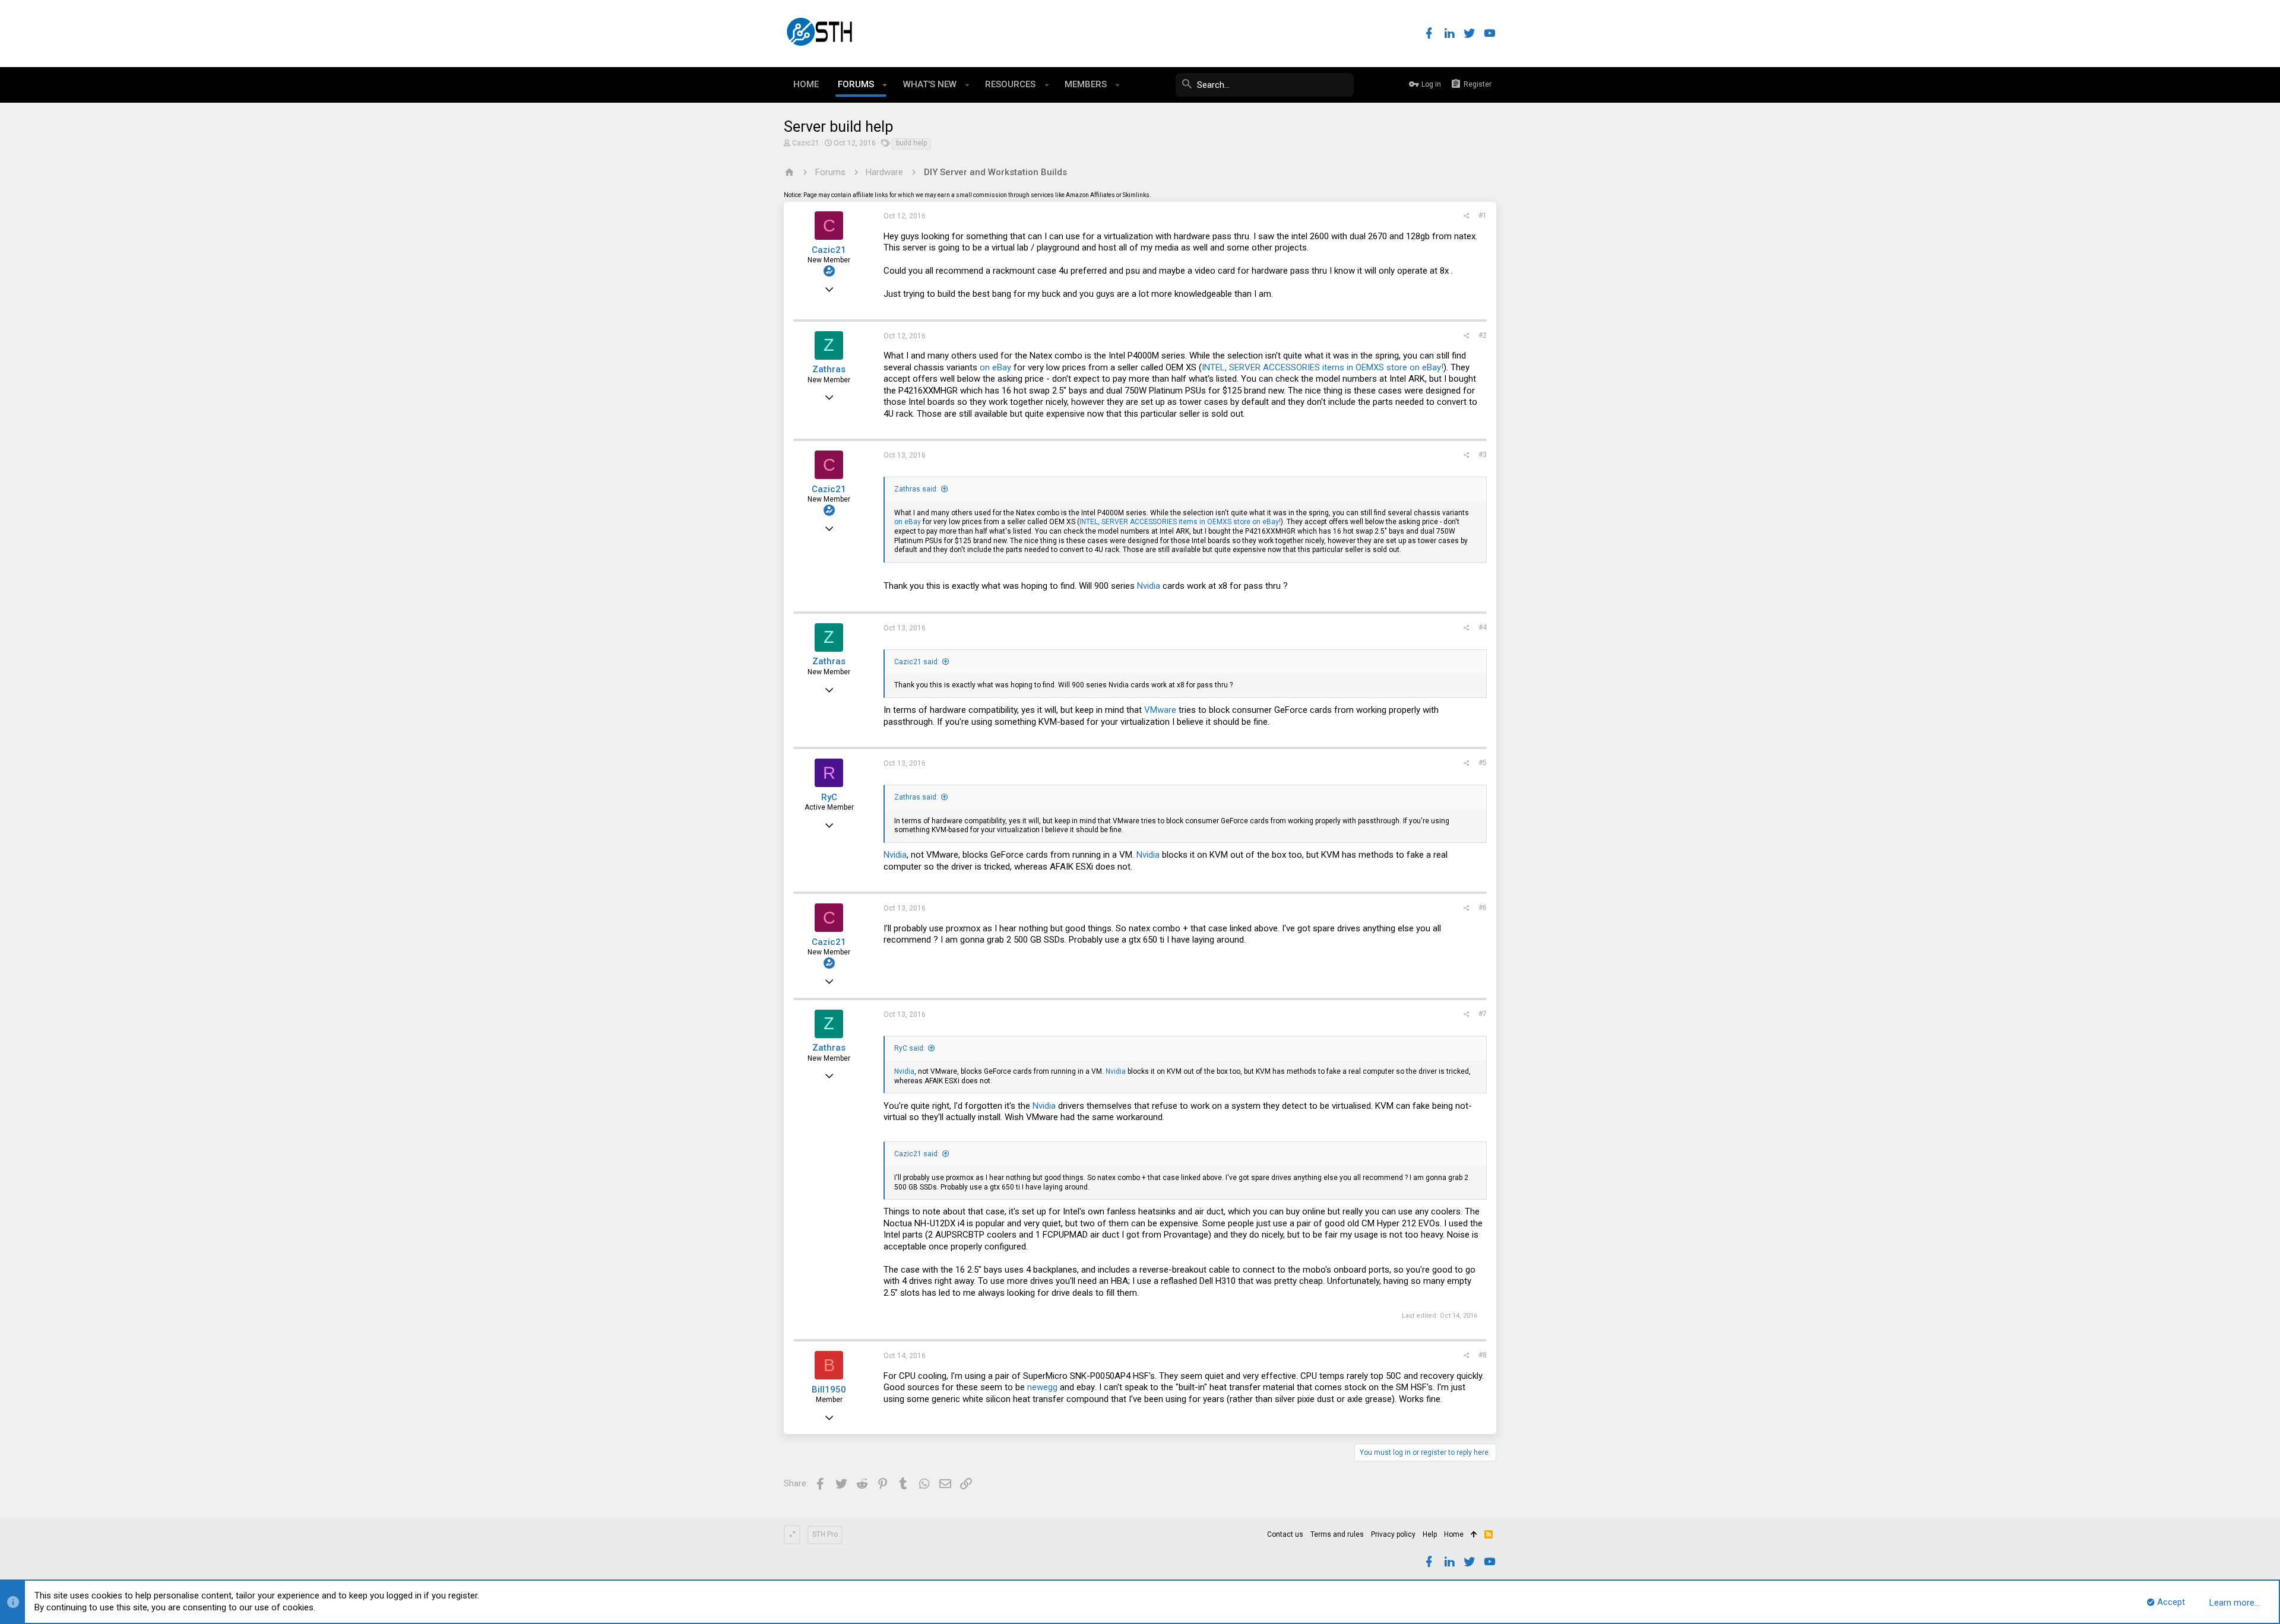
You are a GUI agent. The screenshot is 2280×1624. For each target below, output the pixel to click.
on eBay (995, 367)
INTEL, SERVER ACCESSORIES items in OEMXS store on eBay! (1323, 367)
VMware (1160, 710)
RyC (829, 797)
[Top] (1474, 1535)
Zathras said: (916, 489)
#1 (1483, 215)
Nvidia (1149, 586)
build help (911, 143)
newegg (1042, 1387)
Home (1454, 1534)
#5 (1483, 763)
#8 (1483, 1355)
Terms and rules (1337, 1534)
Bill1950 (829, 1390)
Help (1430, 1534)
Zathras (829, 369)
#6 (1483, 908)
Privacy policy (1393, 1534)
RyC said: (910, 1048)
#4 (1483, 627)
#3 (1483, 455)
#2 (1483, 335)
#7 (1483, 1014)
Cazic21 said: (917, 662)
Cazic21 (806, 143)
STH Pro (825, 1534)
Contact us (1285, 1534)
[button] (885, 85)
